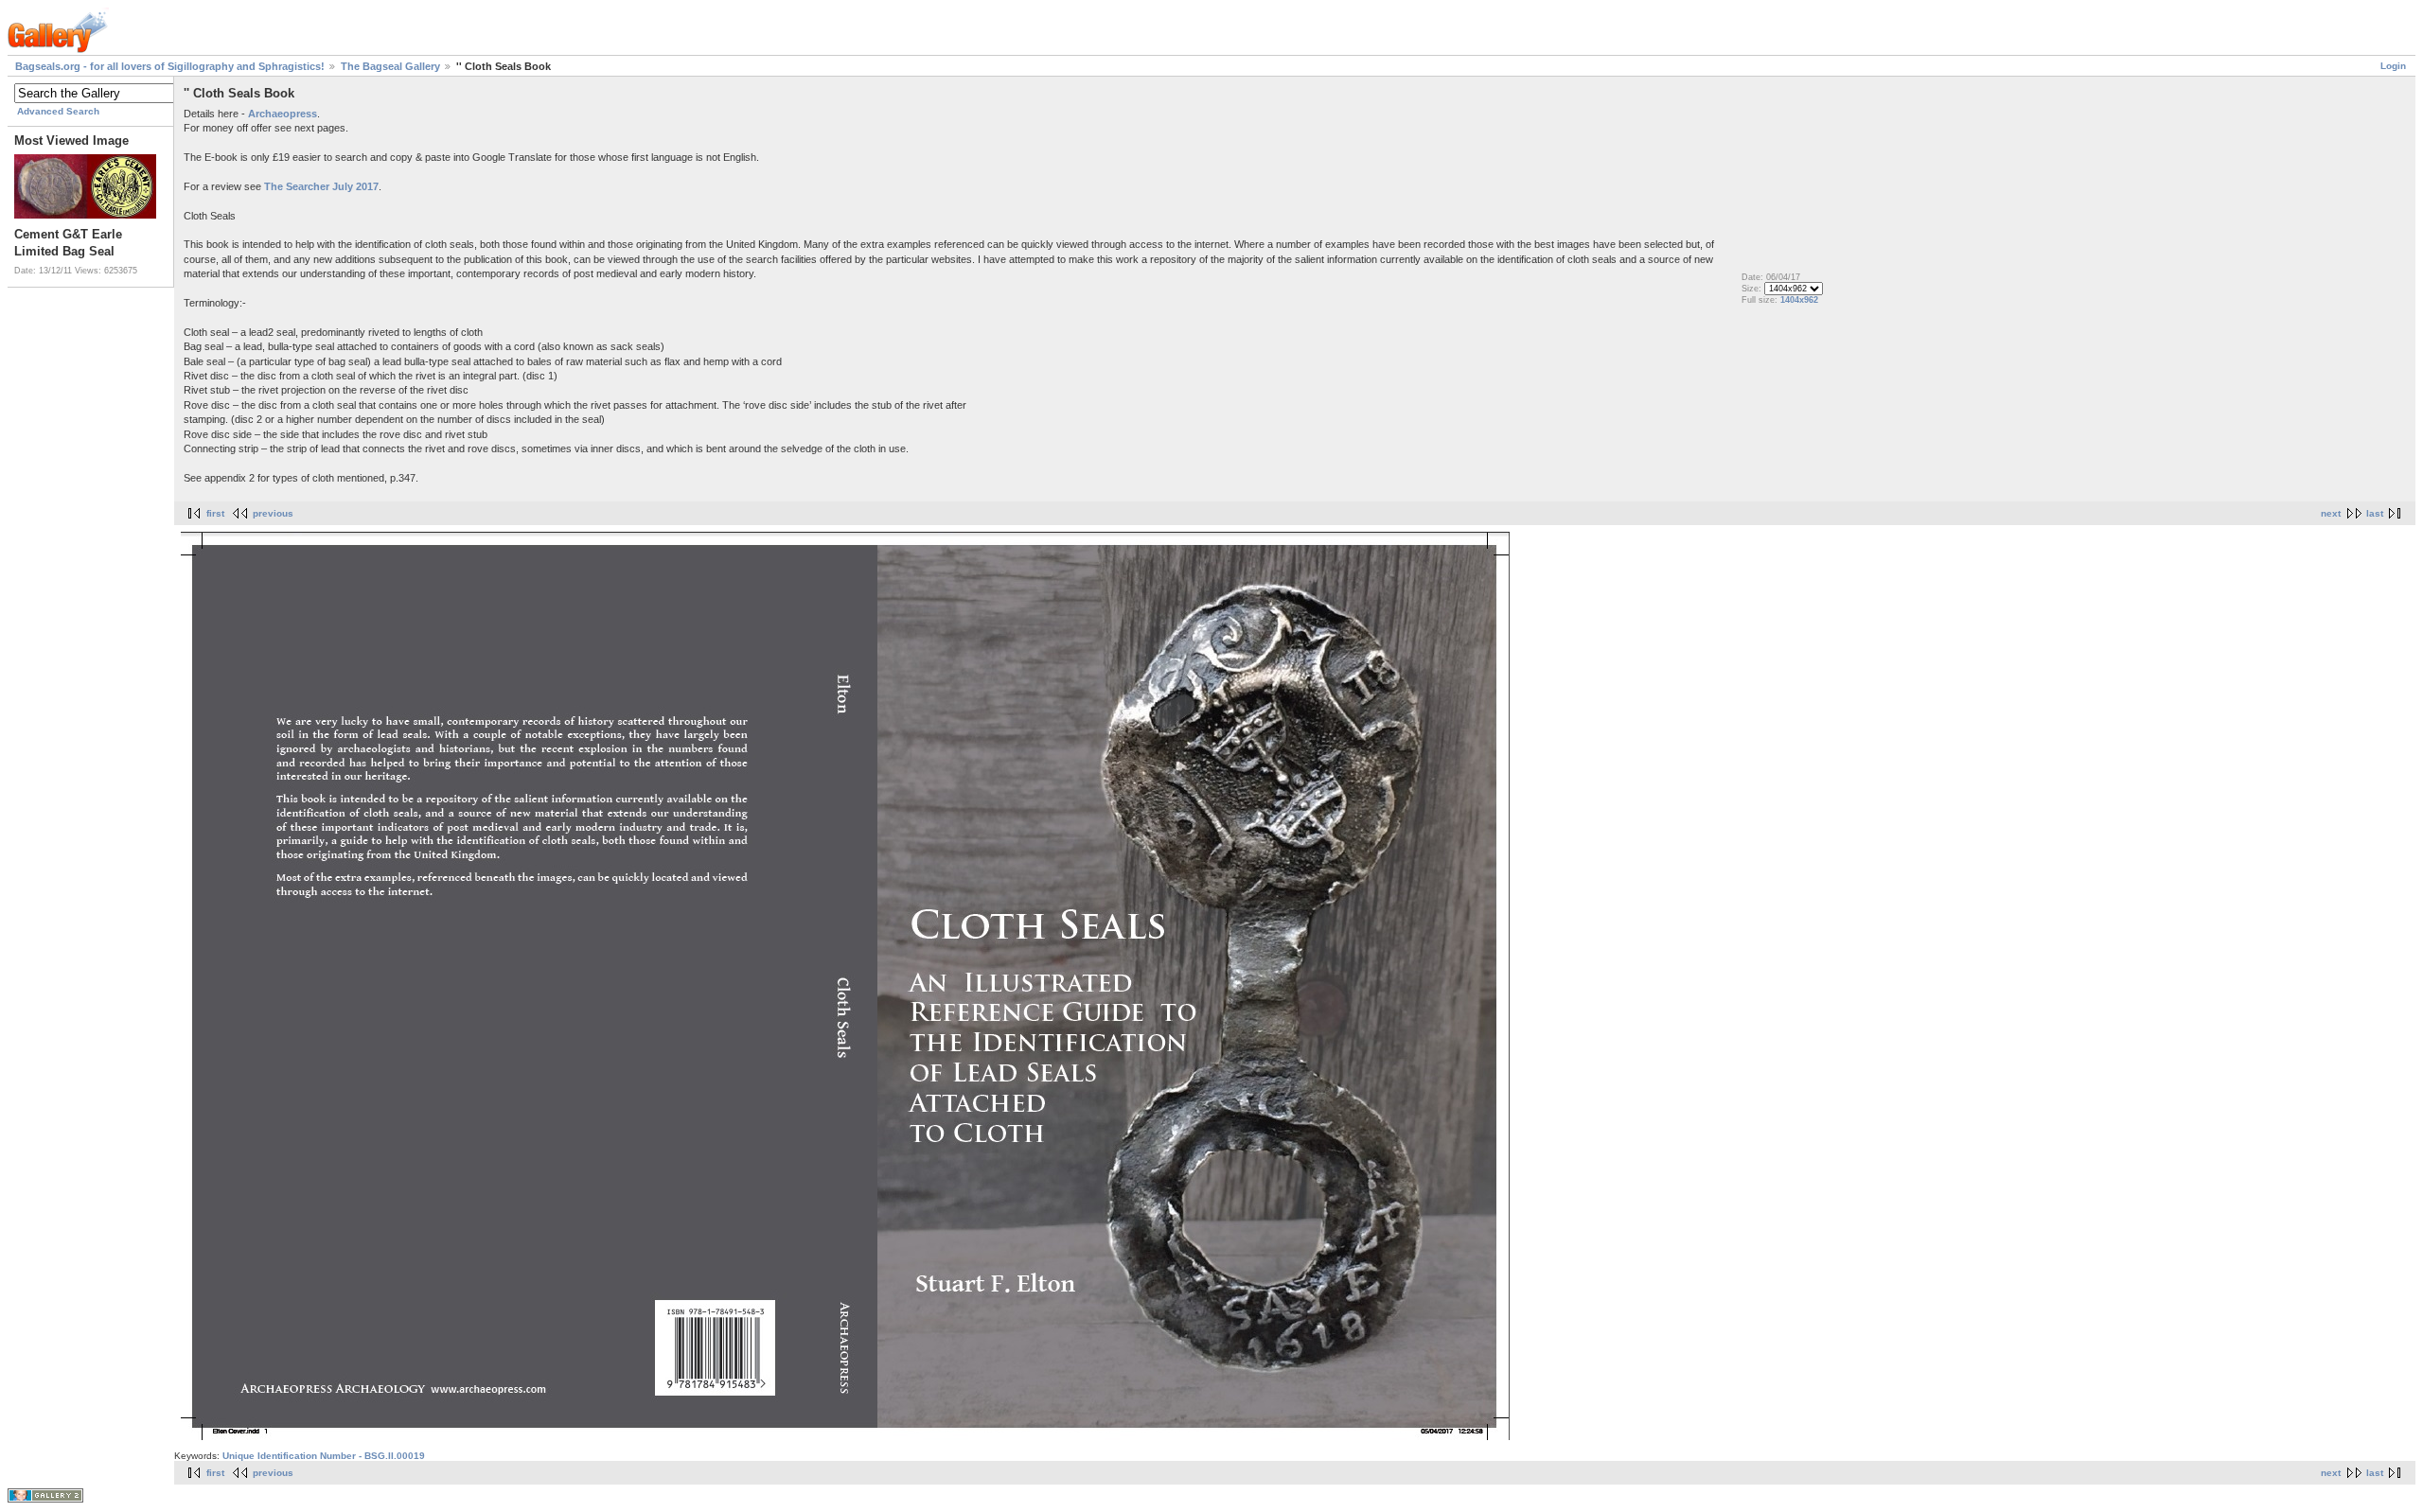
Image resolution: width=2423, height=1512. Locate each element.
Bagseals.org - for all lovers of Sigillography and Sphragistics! (170, 66)
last (2375, 513)
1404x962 (1799, 300)
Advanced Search (58, 111)
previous (273, 513)
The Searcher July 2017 (321, 186)
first (215, 513)
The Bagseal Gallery (390, 66)
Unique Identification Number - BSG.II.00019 (324, 1456)
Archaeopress (283, 114)
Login (2393, 66)
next (2331, 513)
